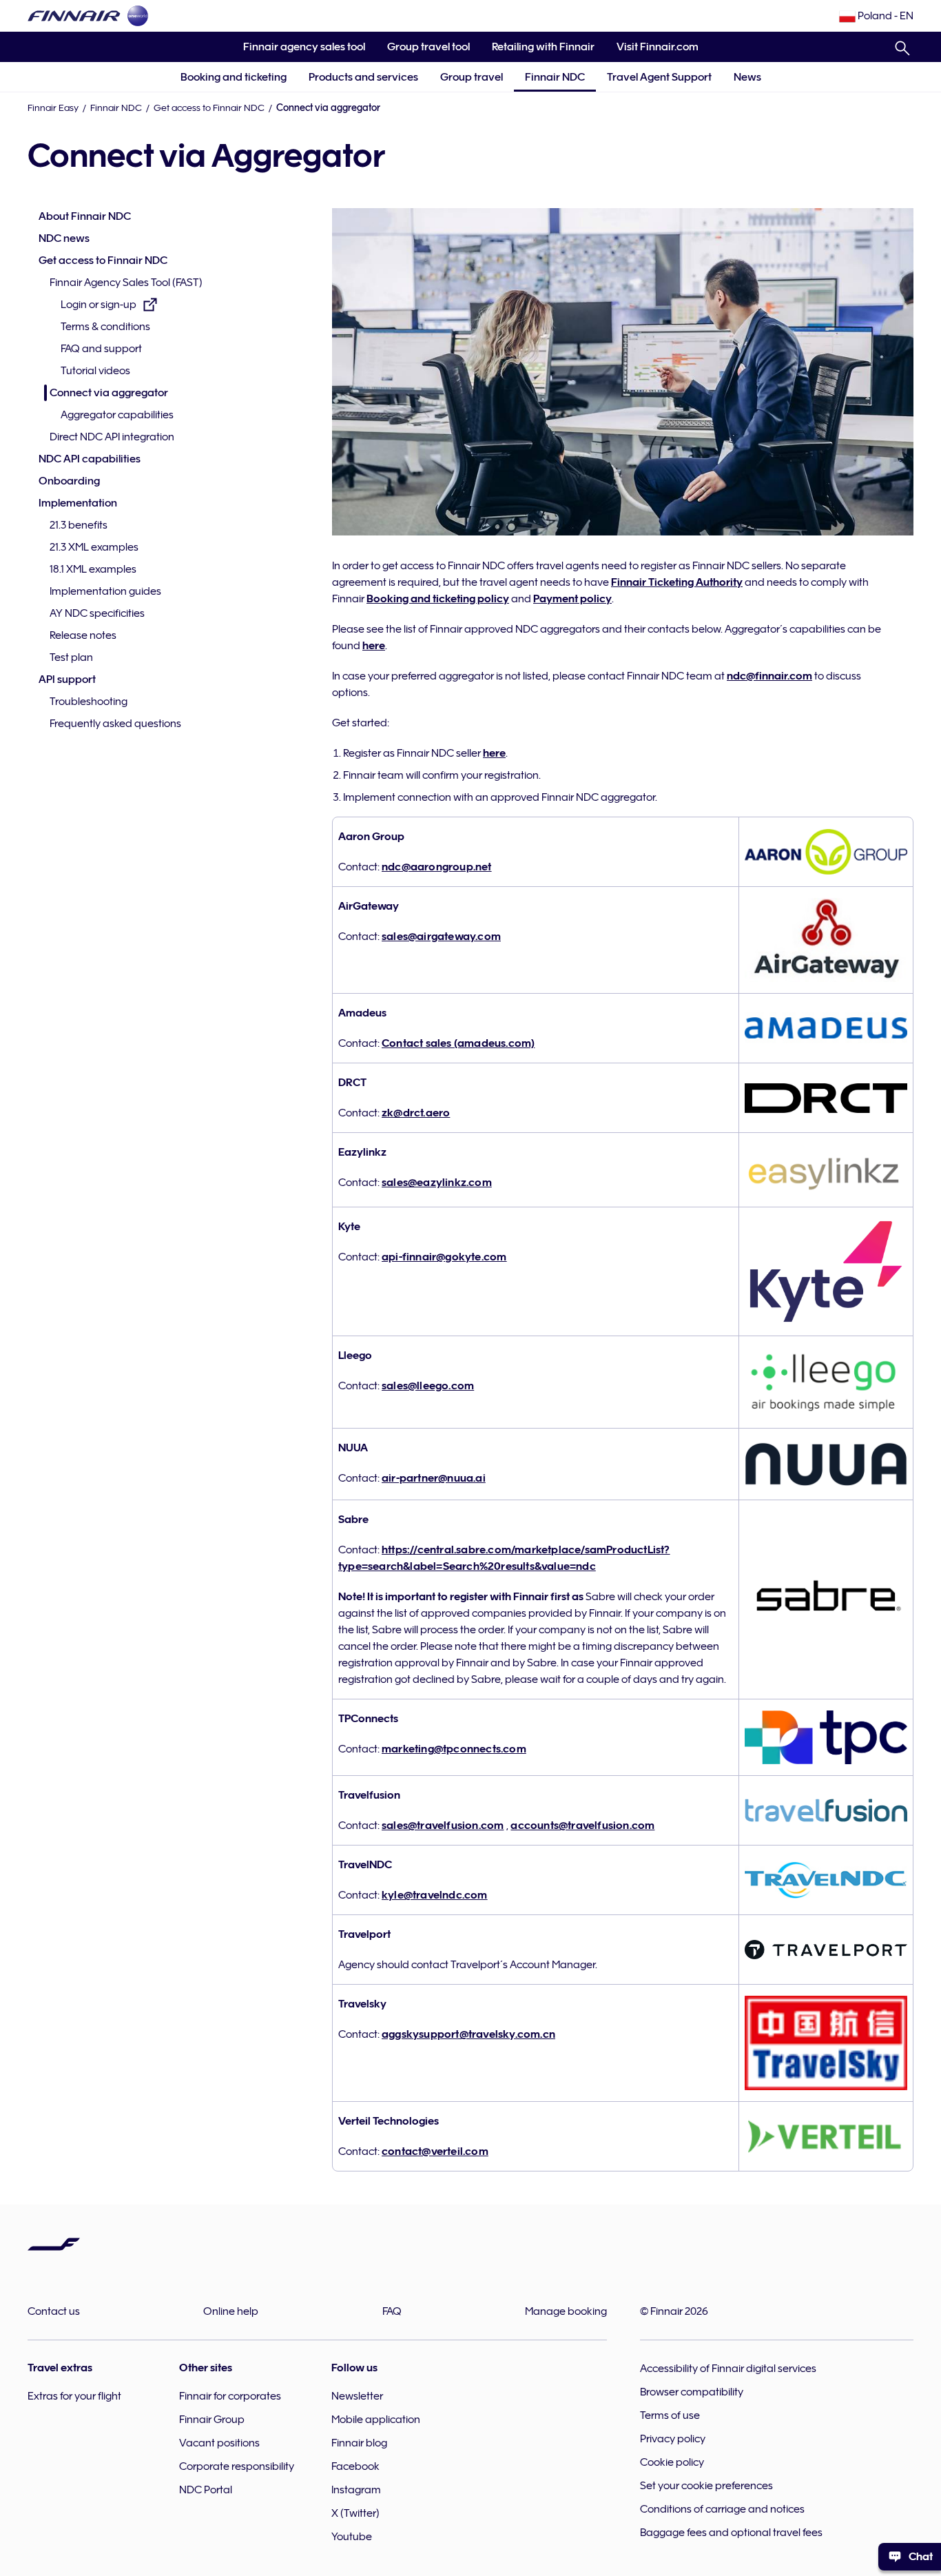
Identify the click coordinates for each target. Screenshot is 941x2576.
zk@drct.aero (416, 1113)
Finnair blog (359, 2443)
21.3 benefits (79, 525)
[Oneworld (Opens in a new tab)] (138, 16)
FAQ (392, 2311)
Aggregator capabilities (117, 415)
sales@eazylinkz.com (437, 1183)
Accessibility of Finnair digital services (728, 2369)
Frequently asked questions (115, 724)
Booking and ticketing (234, 77)
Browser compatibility (692, 2392)
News (747, 77)
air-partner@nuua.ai (434, 1478)
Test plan (71, 657)
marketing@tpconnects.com (454, 1749)
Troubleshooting (89, 702)
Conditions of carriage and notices (722, 2509)
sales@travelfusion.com (443, 1826)
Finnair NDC (555, 77)
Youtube (352, 2537)
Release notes (83, 635)
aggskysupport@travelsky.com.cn (468, 2034)
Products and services (363, 77)
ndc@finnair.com (769, 676)
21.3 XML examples (94, 547)
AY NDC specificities (97, 613)
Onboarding (69, 481)
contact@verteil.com (435, 2151)
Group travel (472, 77)
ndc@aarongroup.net (437, 867)
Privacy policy (673, 2439)
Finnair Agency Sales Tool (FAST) (126, 283)
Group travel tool (423, 51)
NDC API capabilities (90, 459)
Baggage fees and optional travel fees (731, 2533)
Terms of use (670, 2415)
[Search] (902, 45)
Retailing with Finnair (543, 47)
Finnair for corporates (230, 2396)
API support (67, 679)
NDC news (64, 238)
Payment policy (572, 599)
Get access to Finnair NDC (209, 108)
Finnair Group (212, 2420)
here (374, 646)
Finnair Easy (53, 108)
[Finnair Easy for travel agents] (74, 16)
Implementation (78, 503)
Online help (231, 2311)
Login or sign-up (99, 306)
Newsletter (357, 2396)
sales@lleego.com (428, 1386)
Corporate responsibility (237, 2466)
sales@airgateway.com (441, 937)
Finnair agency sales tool (299, 51)
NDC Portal (206, 2490)
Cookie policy (672, 2462)
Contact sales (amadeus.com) (458, 1043)
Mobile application (376, 2420)
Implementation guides (105, 591)
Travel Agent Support (659, 77)
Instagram (356, 2490)
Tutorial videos (95, 371)
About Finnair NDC (85, 216)
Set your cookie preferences (706, 2486)
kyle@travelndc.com (435, 1895)
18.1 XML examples (93, 569)
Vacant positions (219, 2443)
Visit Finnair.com (652, 51)
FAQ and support (101, 349)
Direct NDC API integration (112, 437)
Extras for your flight (74, 2396)
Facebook (355, 2466)
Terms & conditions (105, 327)
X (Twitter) (355, 2513)
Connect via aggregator (109, 393)
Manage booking (566, 2311)
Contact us (54, 2311)
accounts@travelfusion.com (582, 1826)
